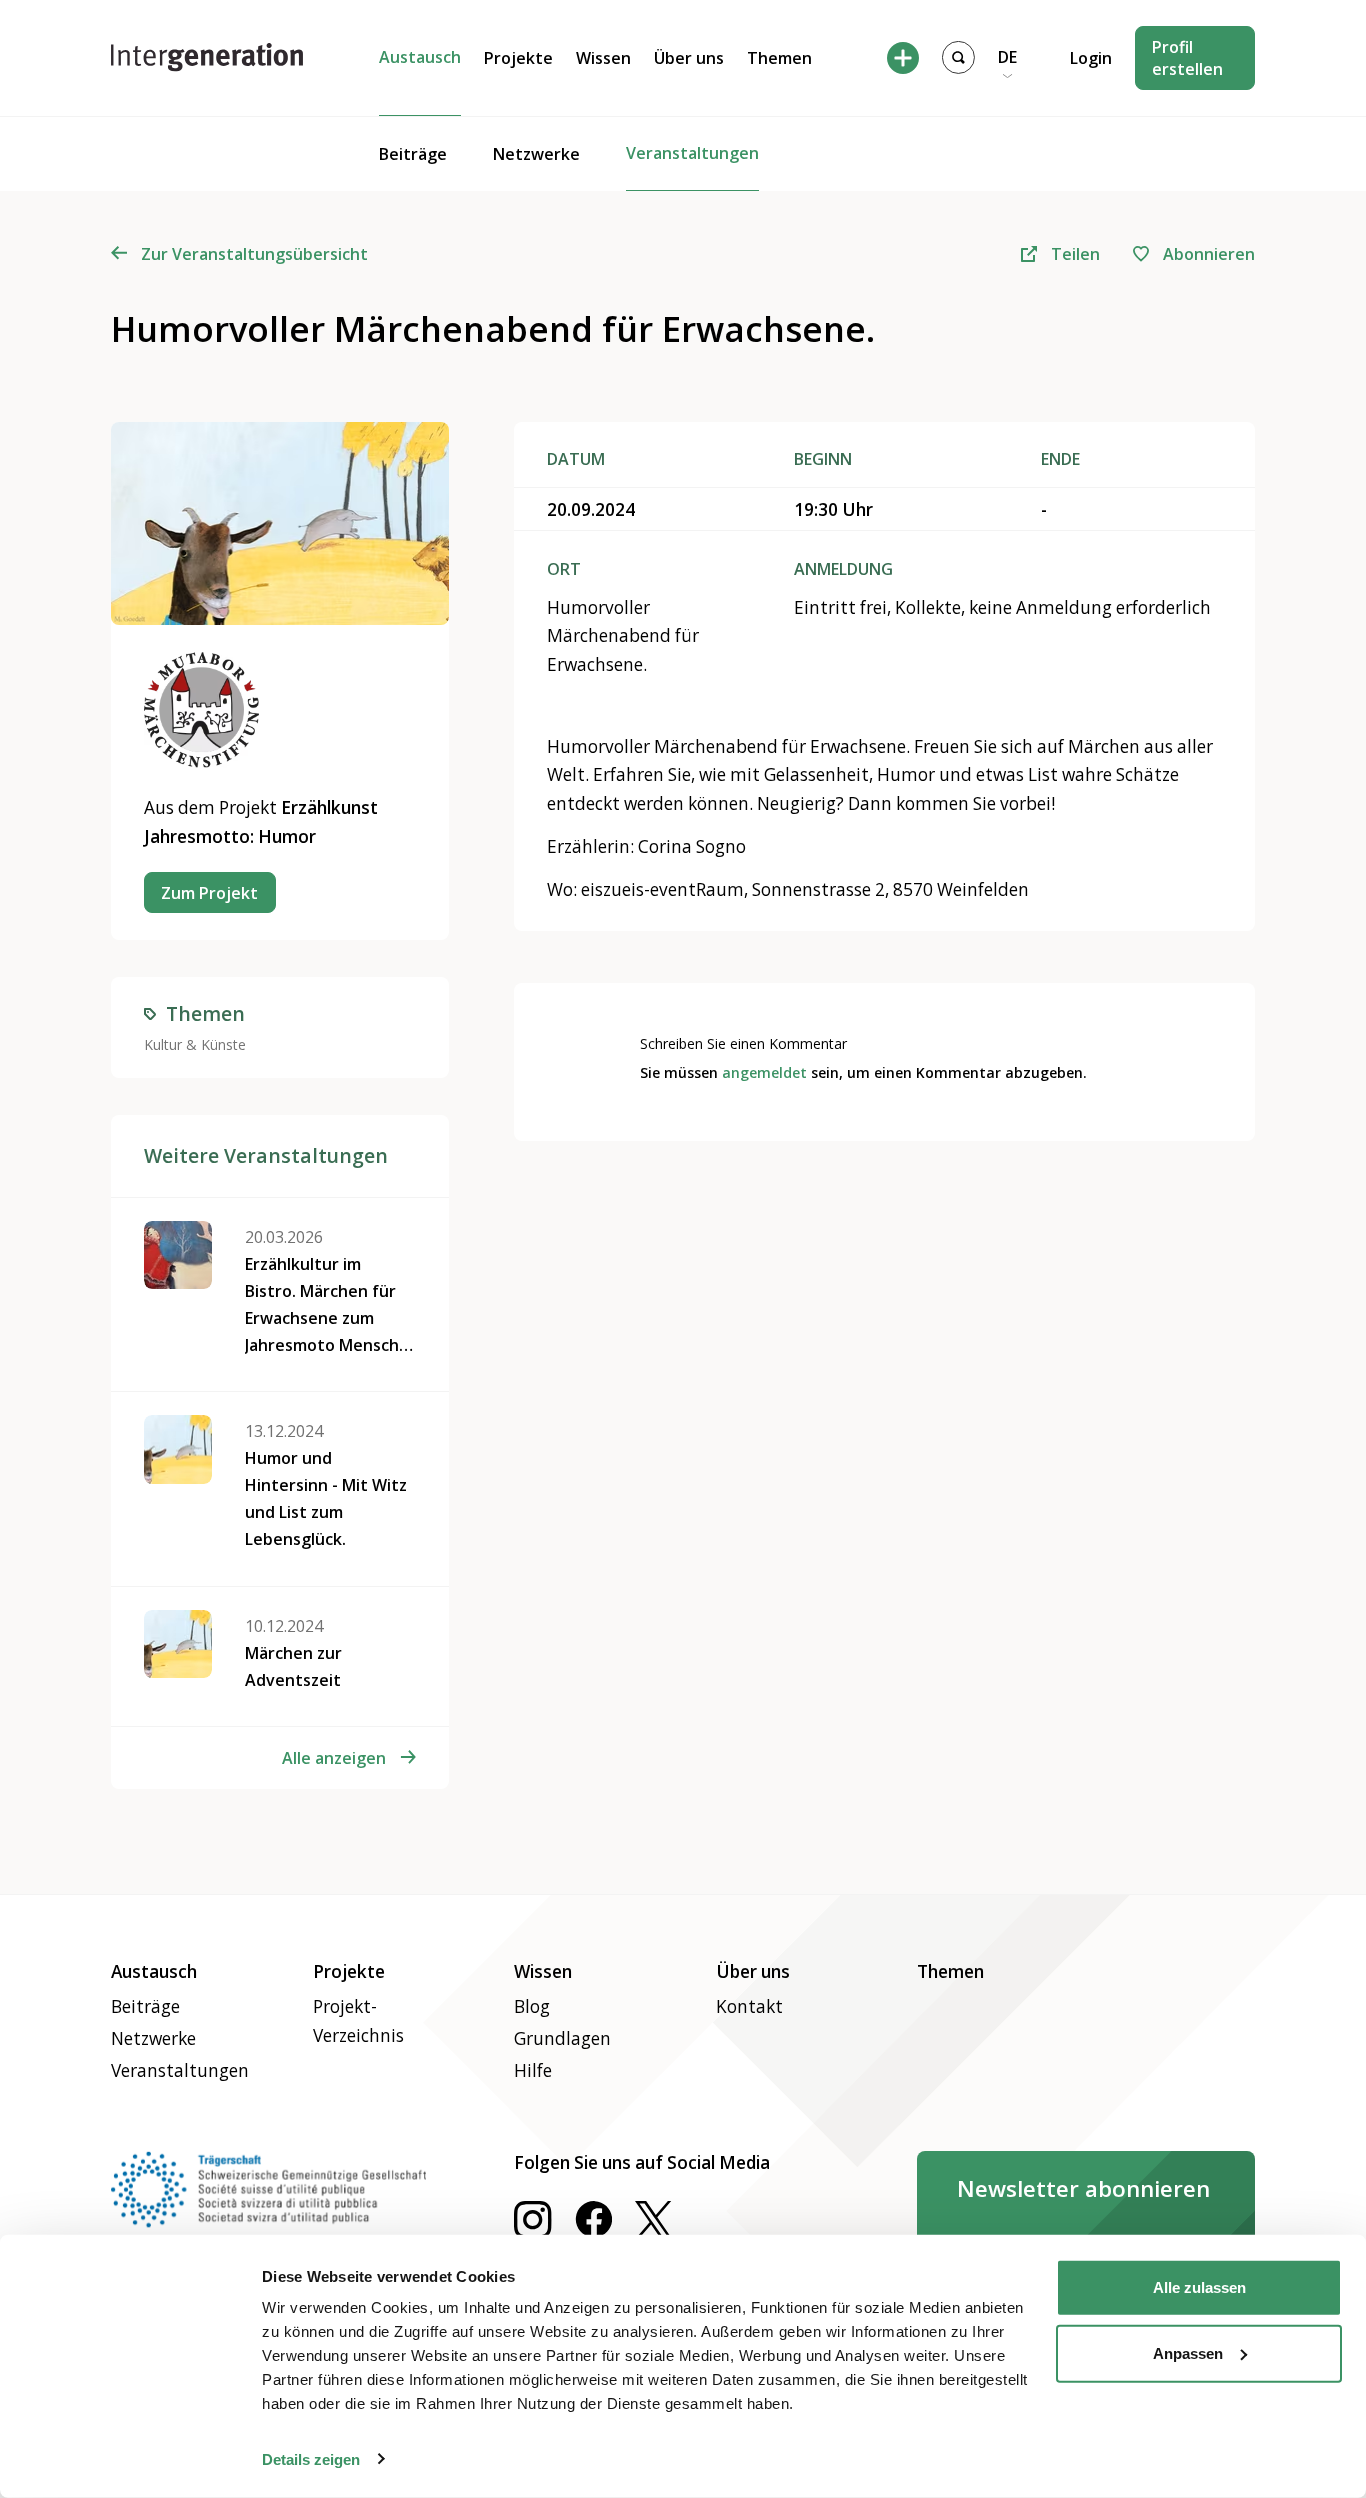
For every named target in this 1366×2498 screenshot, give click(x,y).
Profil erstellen (1187, 58)
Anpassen (1188, 2352)
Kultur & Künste (195, 1044)
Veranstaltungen (692, 153)
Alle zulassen (1199, 2287)
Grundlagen (562, 2038)
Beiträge (413, 154)
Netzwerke (536, 154)
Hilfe (533, 2070)
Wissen (603, 58)
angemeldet (764, 1072)
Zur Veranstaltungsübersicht (254, 254)
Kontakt (749, 2006)
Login (1091, 58)
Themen (779, 58)
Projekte (518, 58)
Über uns (689, 58)
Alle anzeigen (334, 1758)
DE (1007, 57)
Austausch (420, 57)
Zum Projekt (209, 893)
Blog (532, 2006)
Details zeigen (311, 2458)
